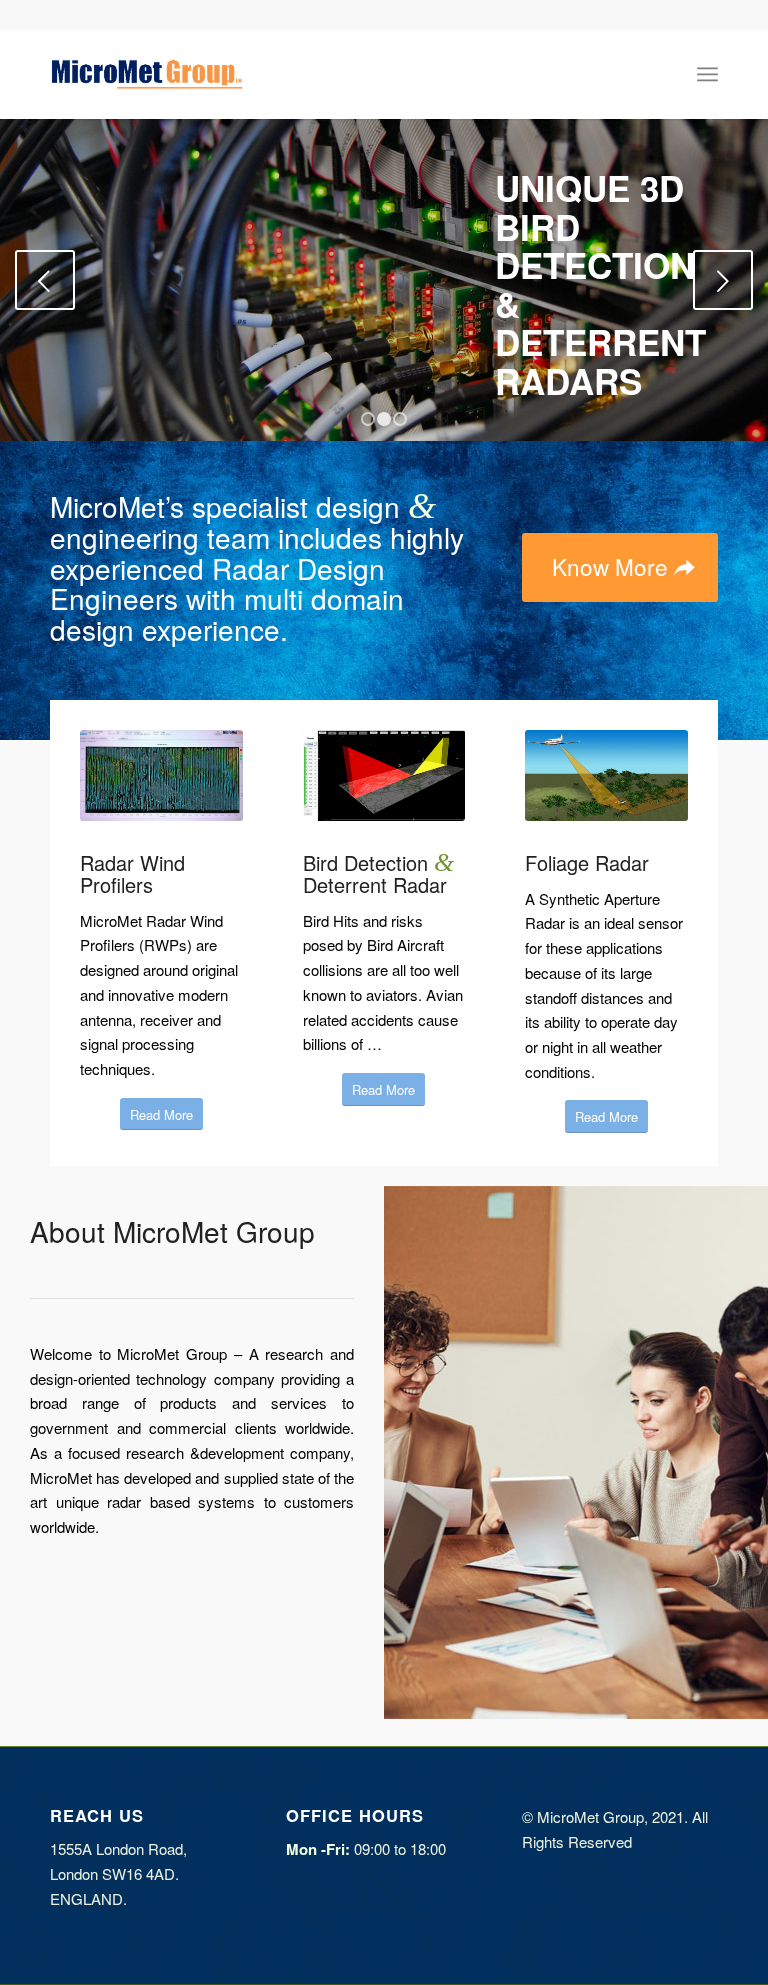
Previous (45, 280)
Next (723, 280)
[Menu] (707, 74)
